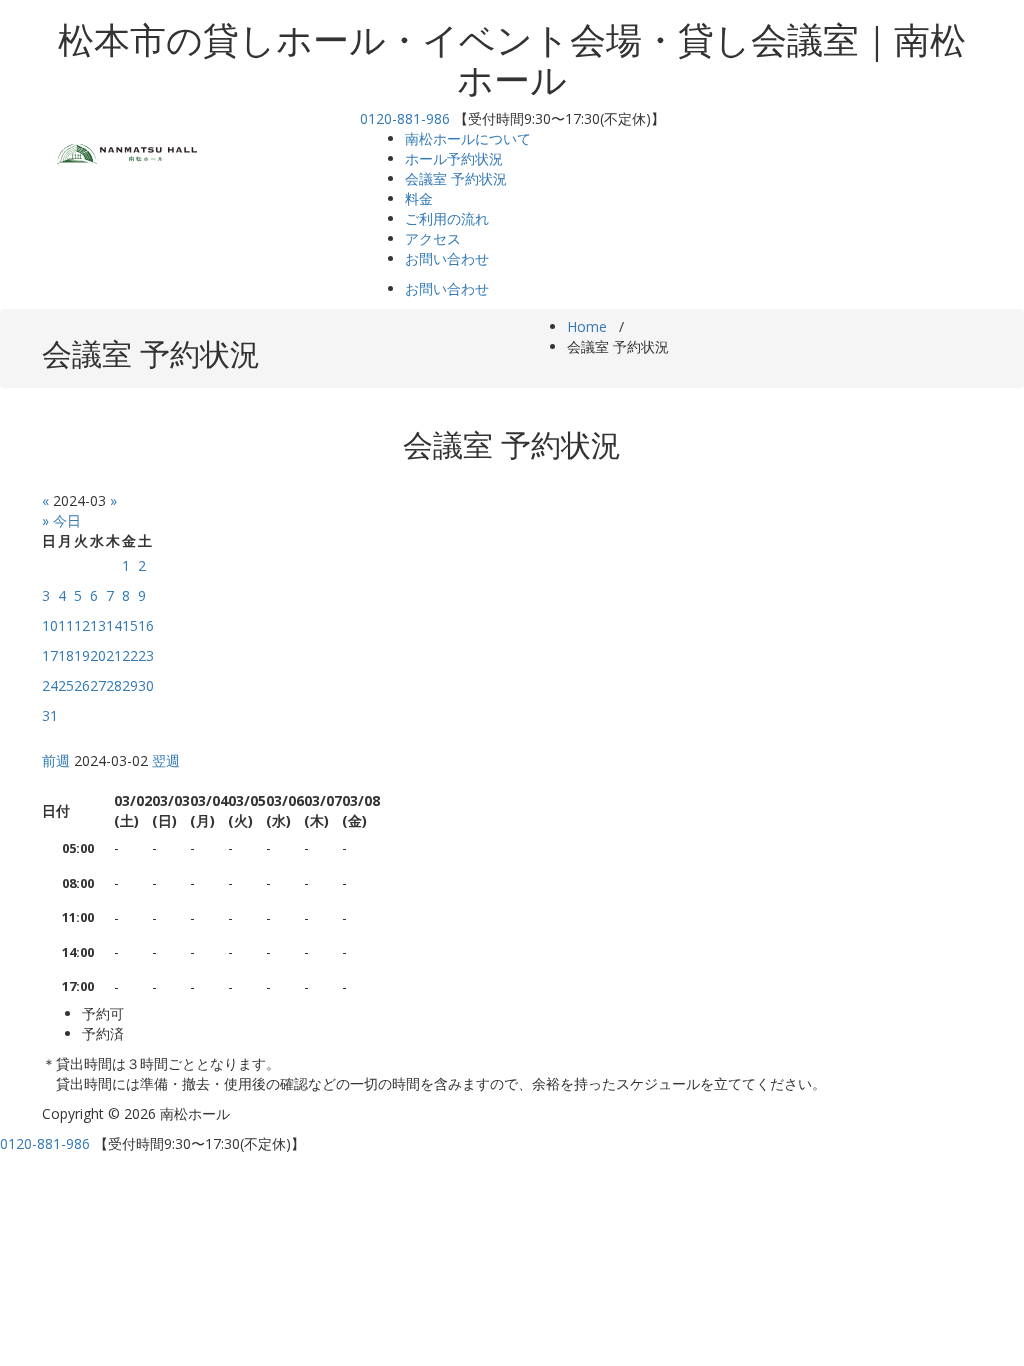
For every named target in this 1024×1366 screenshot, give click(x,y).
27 (98, 685)
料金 (419, 198)
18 (66, 655)
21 (114, 655)
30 (146, 685)
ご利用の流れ (447, 218)
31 (50, 715)
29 (130, 685)
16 (146, 625)
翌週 (166, 760)
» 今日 (61, 520)
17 (50, 655)
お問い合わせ (447, 258)
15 (130, 625)
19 (82, 655)
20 (98, 655)
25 (66, 685)
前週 (56, 760)
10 (50, 625)
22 (130, 655)
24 (50, 685)
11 (66, 625)
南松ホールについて (468, 138)
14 (114, 625)
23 (146, 655)
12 (82, 625)
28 (114, 685)
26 (82, 685)
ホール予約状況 (454, 158)
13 (98, 625)
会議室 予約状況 (456, 178)
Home (587, 326)
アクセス (433, 238)
